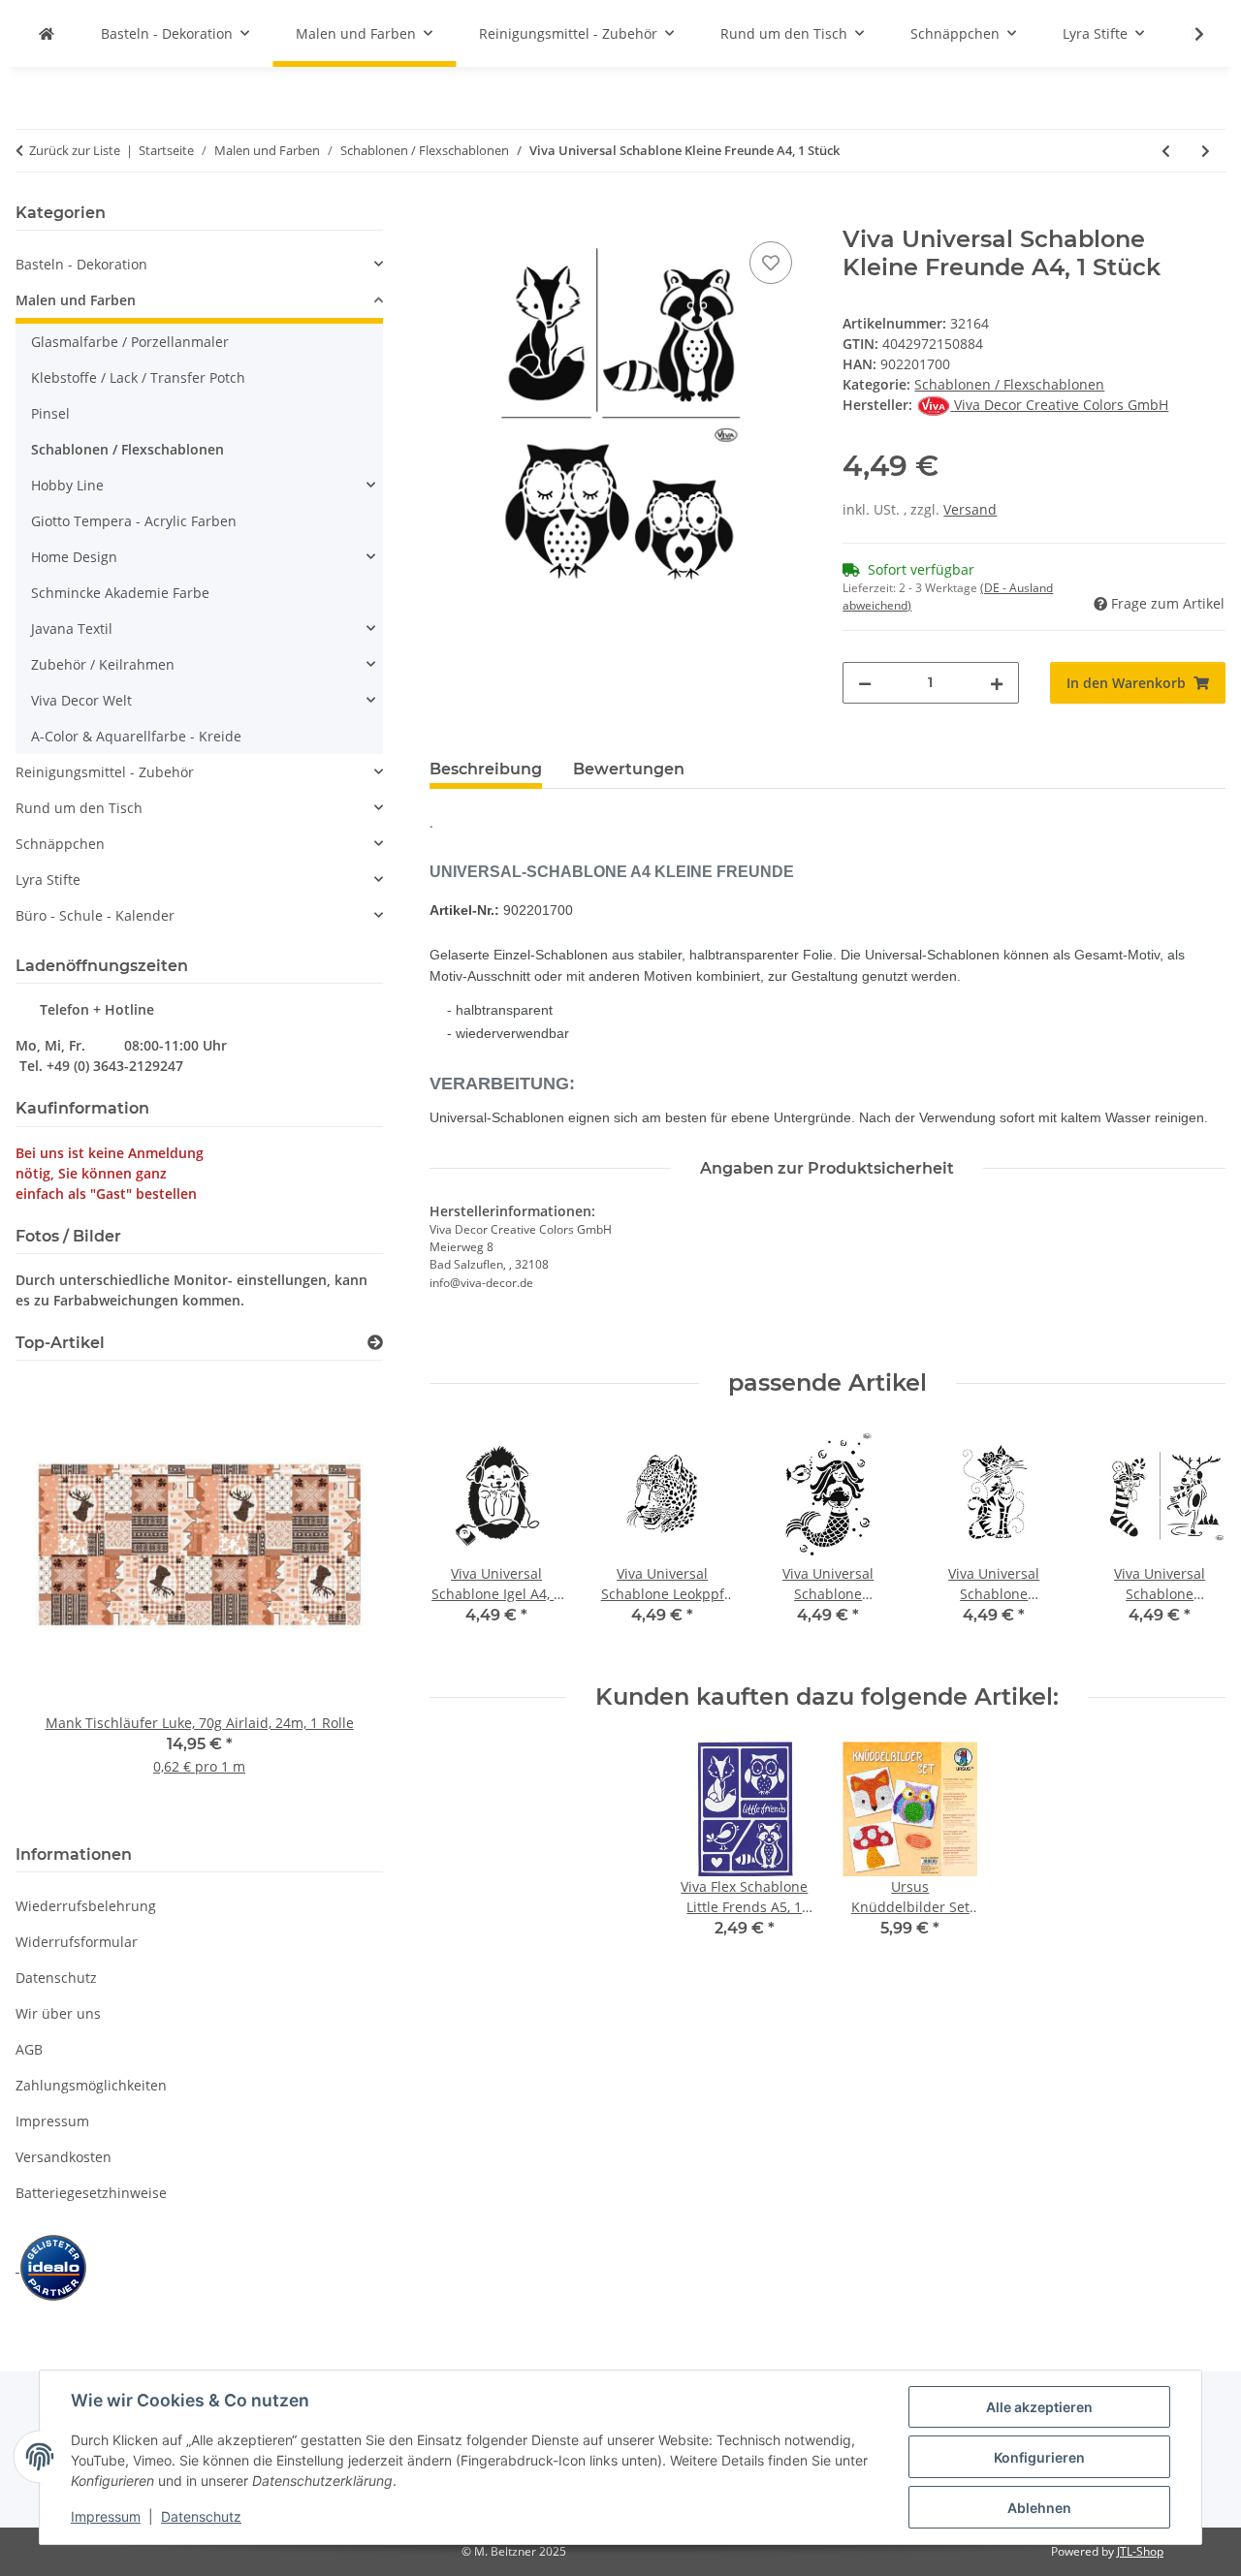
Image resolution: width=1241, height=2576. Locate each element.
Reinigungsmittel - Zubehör (105, 772)
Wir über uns (58, 2013)
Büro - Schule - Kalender (95, 915)
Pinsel (50, 413)
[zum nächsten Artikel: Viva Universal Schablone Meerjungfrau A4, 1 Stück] (1206, 151)
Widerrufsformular (77, 1942)
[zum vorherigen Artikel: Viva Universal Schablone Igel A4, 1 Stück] (1166, 151)
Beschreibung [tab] (486, 769)
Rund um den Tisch (79, 808)
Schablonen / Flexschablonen (1009, 384)
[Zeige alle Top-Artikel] (375, 1343)
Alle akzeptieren (1039, 2407)
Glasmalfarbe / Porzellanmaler (130, 342)
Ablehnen (1039, 2508)
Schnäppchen (60, 844)
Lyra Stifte (48, 880)
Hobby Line (67, 485)
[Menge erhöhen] (997, 683)
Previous (64, 1599)
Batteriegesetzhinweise (91, 2193)
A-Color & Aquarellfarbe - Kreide (136, 736)
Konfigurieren (1039, 2457)
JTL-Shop (1140, 2551)
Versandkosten (64, 2157)
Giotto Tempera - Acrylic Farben (134, 521)
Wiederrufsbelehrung (86, 1906)
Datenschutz (201, 2516)
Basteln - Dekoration (81, 264)
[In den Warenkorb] (445, 215)
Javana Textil (72, 628)
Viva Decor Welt (81, 700)
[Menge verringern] (865, 683)
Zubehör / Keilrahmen (103, 664)
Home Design (74, 557)
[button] (1187, 34)
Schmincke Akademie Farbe (120, 593)
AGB (29, 2049)
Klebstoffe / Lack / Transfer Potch (138, 377)
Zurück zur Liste (75, 150)
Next (335, 1599)
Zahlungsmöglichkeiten (91, 2085)
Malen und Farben (76, 300)
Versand (970, 509)
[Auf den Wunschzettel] (771, 263)
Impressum (106, 2516)
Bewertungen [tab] (629, 769)
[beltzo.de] (47, 33)
